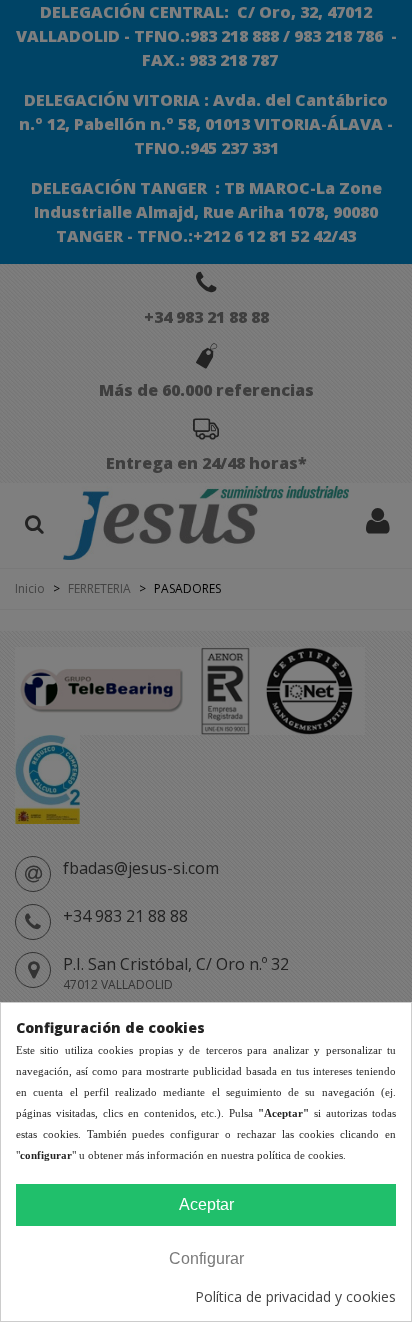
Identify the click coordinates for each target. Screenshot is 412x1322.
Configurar (206, 1258)
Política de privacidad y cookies (295, 1296)
